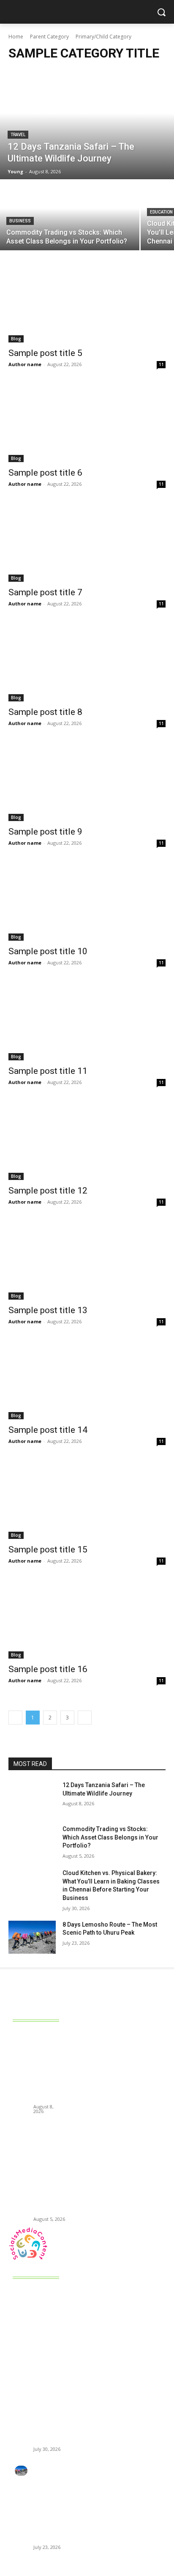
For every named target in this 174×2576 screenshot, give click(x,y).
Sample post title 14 (48, 1430)
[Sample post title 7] (87, 542)
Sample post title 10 (48, 951)
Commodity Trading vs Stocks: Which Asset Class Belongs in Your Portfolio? (110, 1837)
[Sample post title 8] (87, 662)
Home (16, 37)
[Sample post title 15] (87, 1500)
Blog (16, 339)
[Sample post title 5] (87, 303)
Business (20, 221)
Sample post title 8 (45, 712)
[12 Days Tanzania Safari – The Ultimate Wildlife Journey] (87, 124)
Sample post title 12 (48, 1191)
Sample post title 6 (45, 473)
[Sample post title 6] (87, 423)
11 (161, 364)
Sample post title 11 (48, 1071)
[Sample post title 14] (87, 1380)
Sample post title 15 (48, 1549)
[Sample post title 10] (87, 901)
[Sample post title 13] (87, 1260)
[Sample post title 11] (87, 1021)
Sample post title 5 (45, 353)
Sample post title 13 (48, 1310)
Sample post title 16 (48, 1669)
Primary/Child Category (103, 37)
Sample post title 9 (45, 832)
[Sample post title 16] (87, 1619)
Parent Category (49, 37)
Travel (18, 135)
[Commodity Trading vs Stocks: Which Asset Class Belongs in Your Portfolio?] (70, 215)
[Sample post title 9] (87, 782)
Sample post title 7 (45, 592)
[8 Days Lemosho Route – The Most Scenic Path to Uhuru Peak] (32, 1937)
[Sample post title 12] (87, 1141)
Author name (25, 364)
